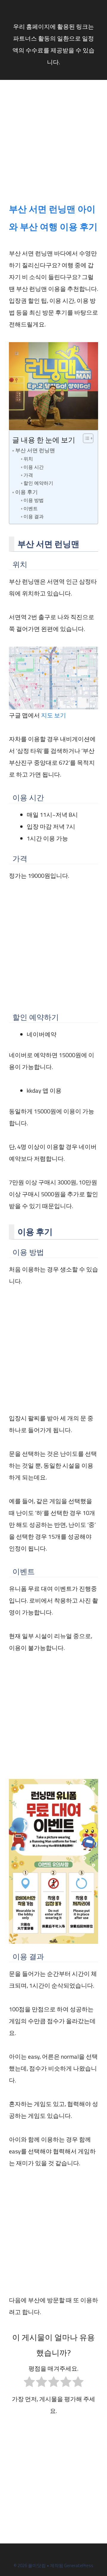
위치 (28, 459)
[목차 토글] (85, 438)
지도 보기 (53, 715)
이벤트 (31, 508)
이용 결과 (34, 516)
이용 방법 (34, 500)
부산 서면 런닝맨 (35, 450)
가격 (28, 475)
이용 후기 (26, 492)
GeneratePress (79, 2565)
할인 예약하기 (38, 483)
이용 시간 (34, 467)
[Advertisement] (53, 144)
